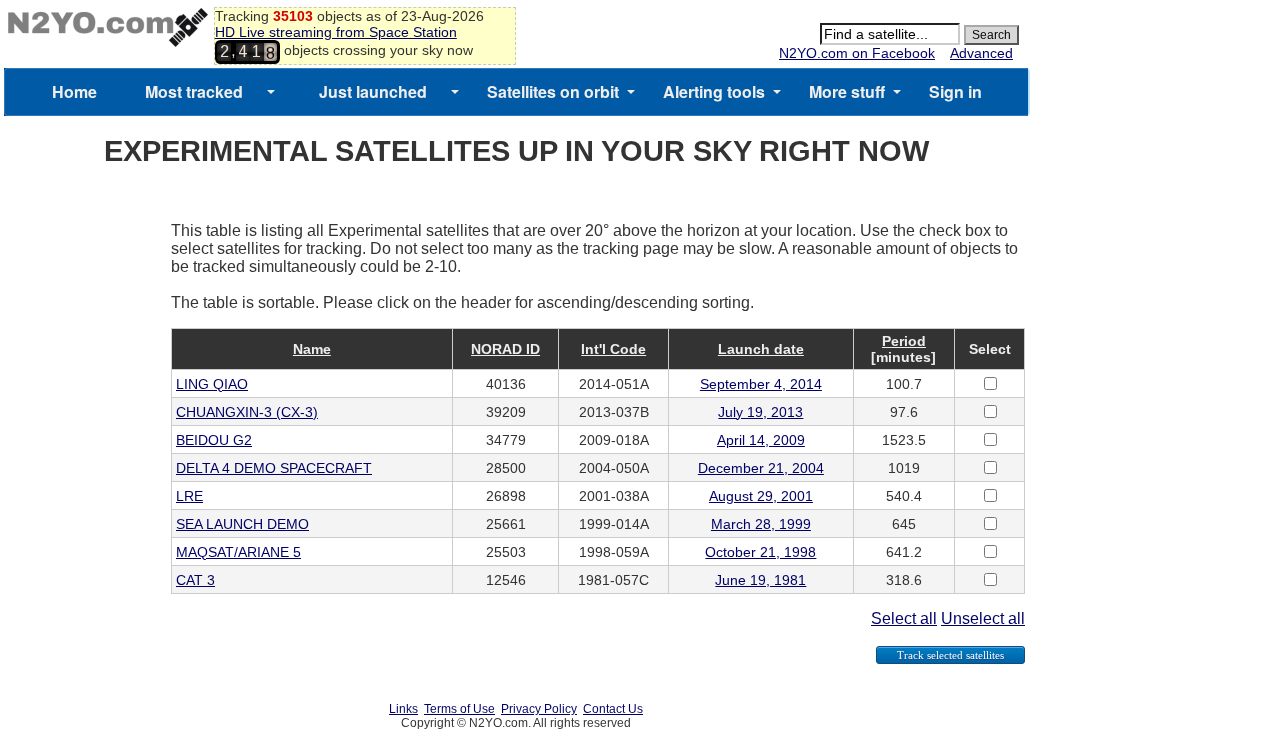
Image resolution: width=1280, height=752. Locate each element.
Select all (904, 618)
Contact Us (613, 709)
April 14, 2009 (761, 440)
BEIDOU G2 (214, 440)
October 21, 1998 (760, 552)
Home (74, 91)
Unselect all (983, 618)
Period (904, 341)
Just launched (373, 91)
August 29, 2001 (761, 496)
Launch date (761, 349)
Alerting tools (714, 91)
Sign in (955, 91)
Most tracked (194, 91)
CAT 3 (195, 580)
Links (403, 709)
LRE (189, 496)
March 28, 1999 (761, 524)
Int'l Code (613, 349)
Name (312, 349)
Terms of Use (459, 709)
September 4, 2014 (761, 384)
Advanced (981, 53)
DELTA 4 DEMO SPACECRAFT (274, 468)
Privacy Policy (539, 709)
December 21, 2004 (761, 468)
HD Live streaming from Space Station (336, 32)
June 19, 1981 (760, 580)
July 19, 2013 (760, 412)
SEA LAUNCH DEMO (242, 524)
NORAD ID (505, 349)
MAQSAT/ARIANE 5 (238, 552)
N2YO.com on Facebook (857, 53)
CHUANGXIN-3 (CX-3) (247, 412)
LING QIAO (212, 384)
